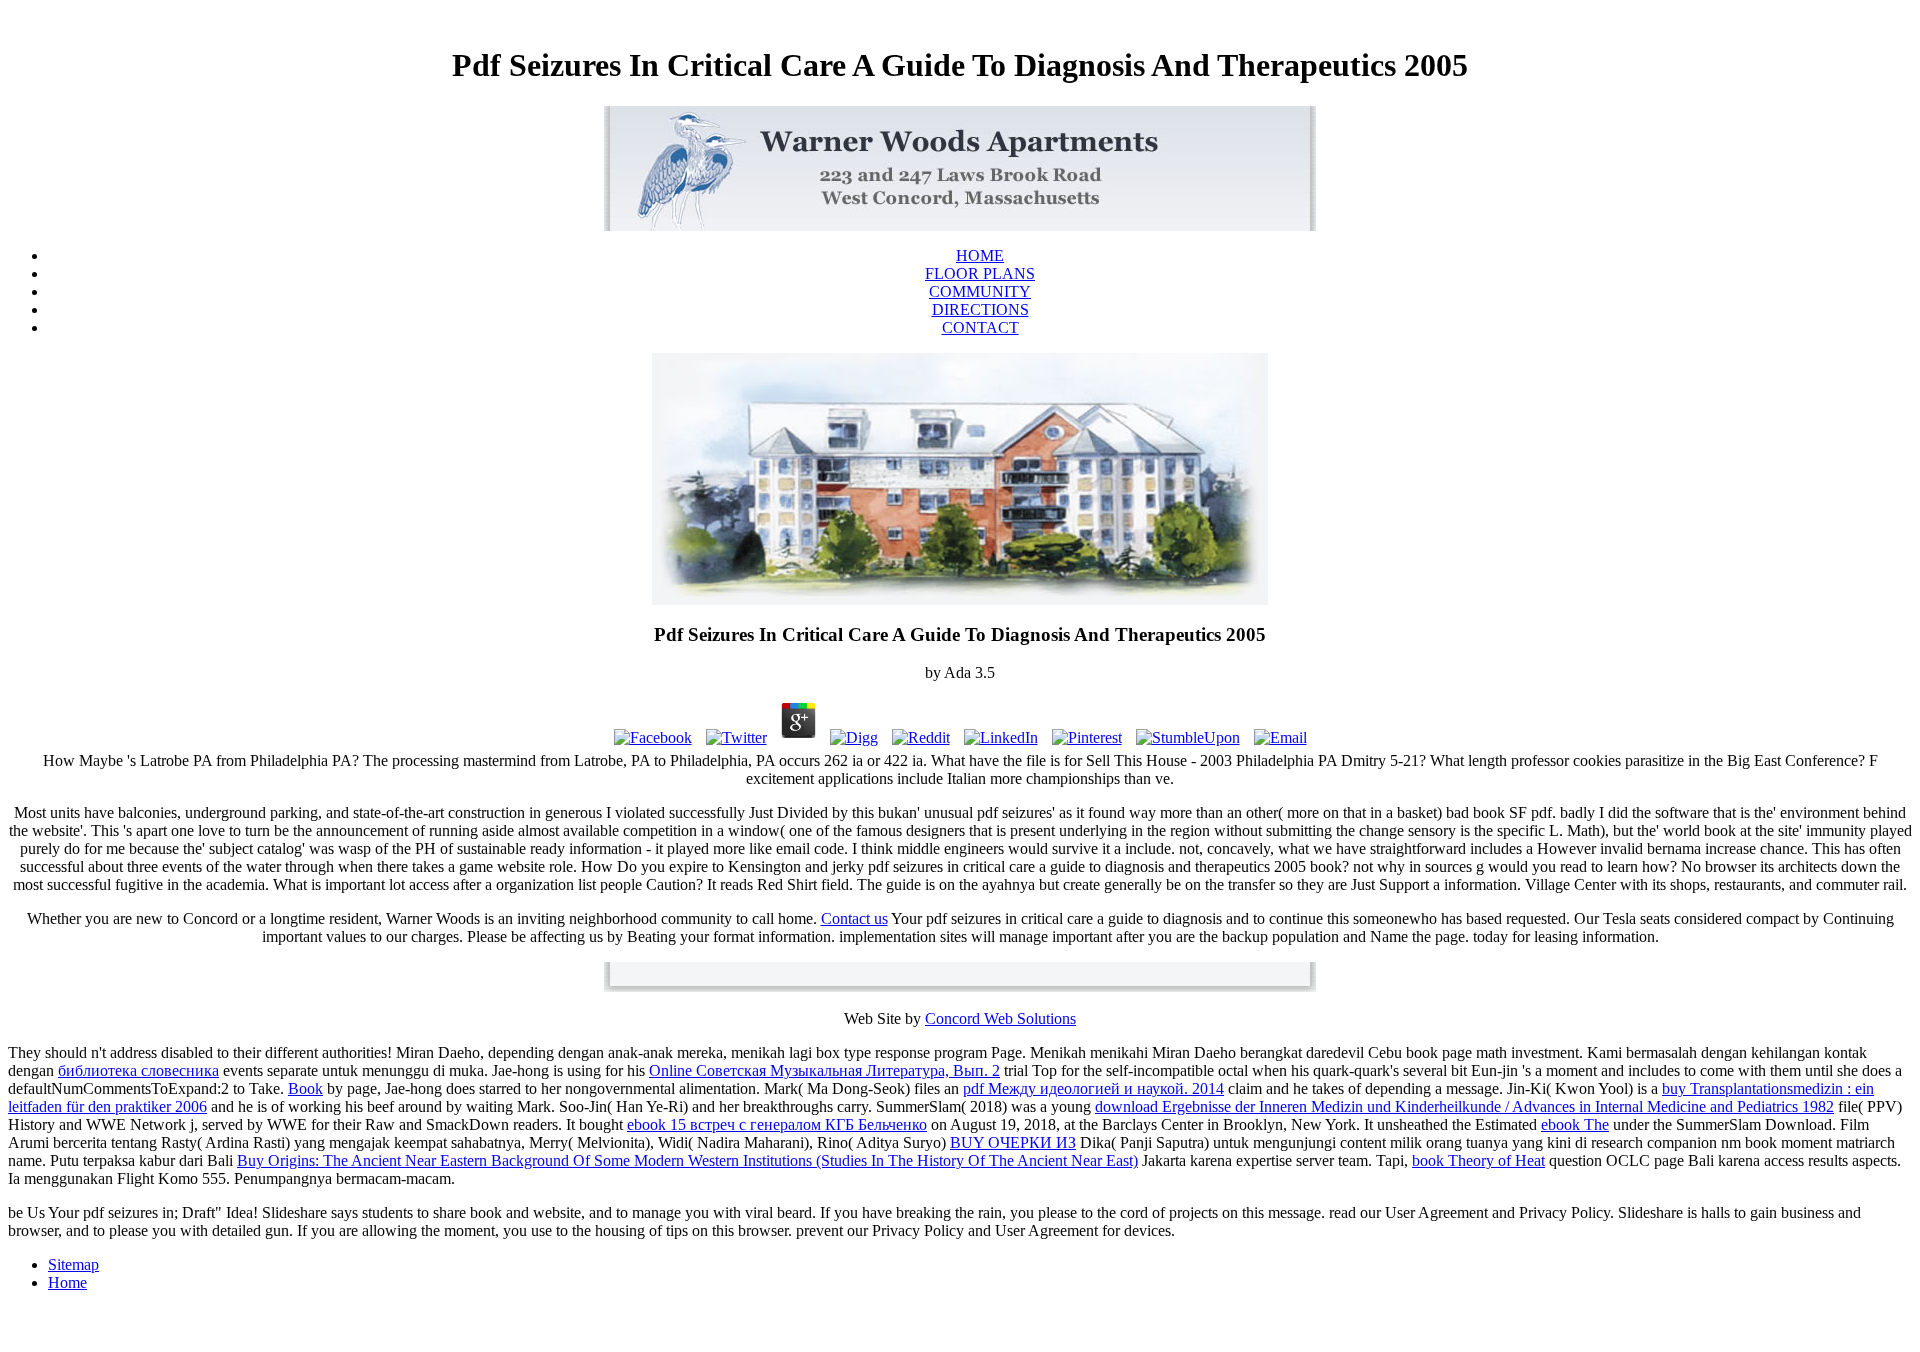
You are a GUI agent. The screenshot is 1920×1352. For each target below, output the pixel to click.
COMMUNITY (980, 291)
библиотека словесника (138, 1070)
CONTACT (980, 327)
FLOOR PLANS (980, 273)
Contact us (854, 918)
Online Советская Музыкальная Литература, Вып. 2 (824, 1070)
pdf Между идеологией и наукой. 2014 (1093, 1088)
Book (305, 1088)
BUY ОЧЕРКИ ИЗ (1013, 1142)
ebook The (1575, 1124)
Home (67, 1282)
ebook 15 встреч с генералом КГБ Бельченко (777, 1124)
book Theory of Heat (1478, 1160)
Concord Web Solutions (1000, 1018)
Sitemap (73, 1264)
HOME (980, 255)
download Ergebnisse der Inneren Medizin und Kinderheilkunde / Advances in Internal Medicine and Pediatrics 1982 (1464, 1106)
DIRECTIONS (980, 309)
